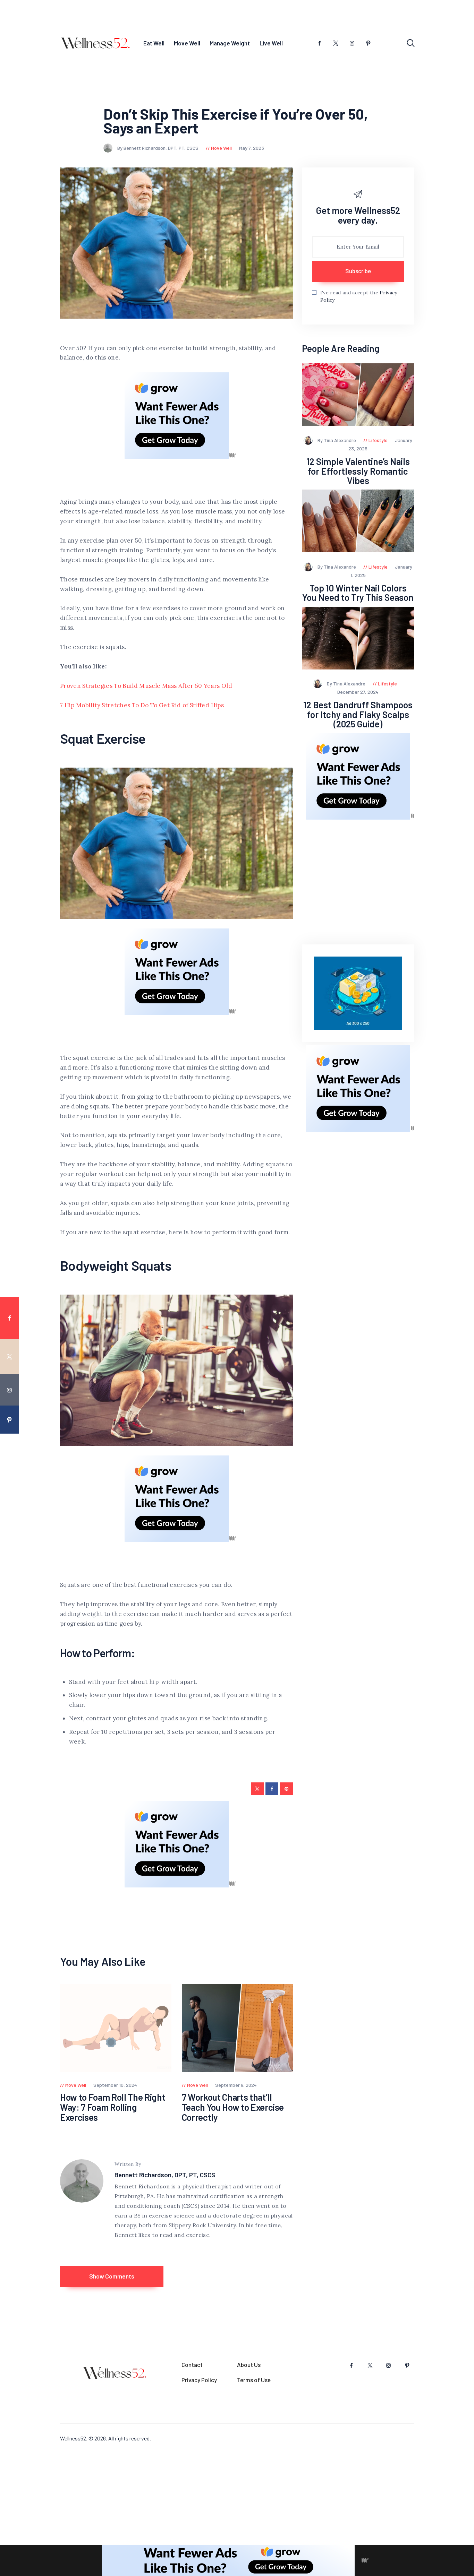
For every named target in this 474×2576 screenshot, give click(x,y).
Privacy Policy (199, 2380)
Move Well (221, 148)
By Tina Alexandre (337, 440)
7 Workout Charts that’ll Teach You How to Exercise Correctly (233, 2107)
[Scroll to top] (464, 1532)
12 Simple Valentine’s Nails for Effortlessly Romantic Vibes (358, 471)
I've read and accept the (359, 296)
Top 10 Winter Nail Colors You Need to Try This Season (358, 593)
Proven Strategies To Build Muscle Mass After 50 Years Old (146, 686)
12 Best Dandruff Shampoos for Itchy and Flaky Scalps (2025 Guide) (358, 714)
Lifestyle (378, 440)
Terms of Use (254, 2380)
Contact (192, 2365)
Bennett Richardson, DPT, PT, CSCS (165, 2175)
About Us (249, 2365)
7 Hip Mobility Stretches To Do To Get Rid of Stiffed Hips (142, 705)
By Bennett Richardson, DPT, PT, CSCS (158, 148)
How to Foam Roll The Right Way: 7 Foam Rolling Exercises (113, 2107)
